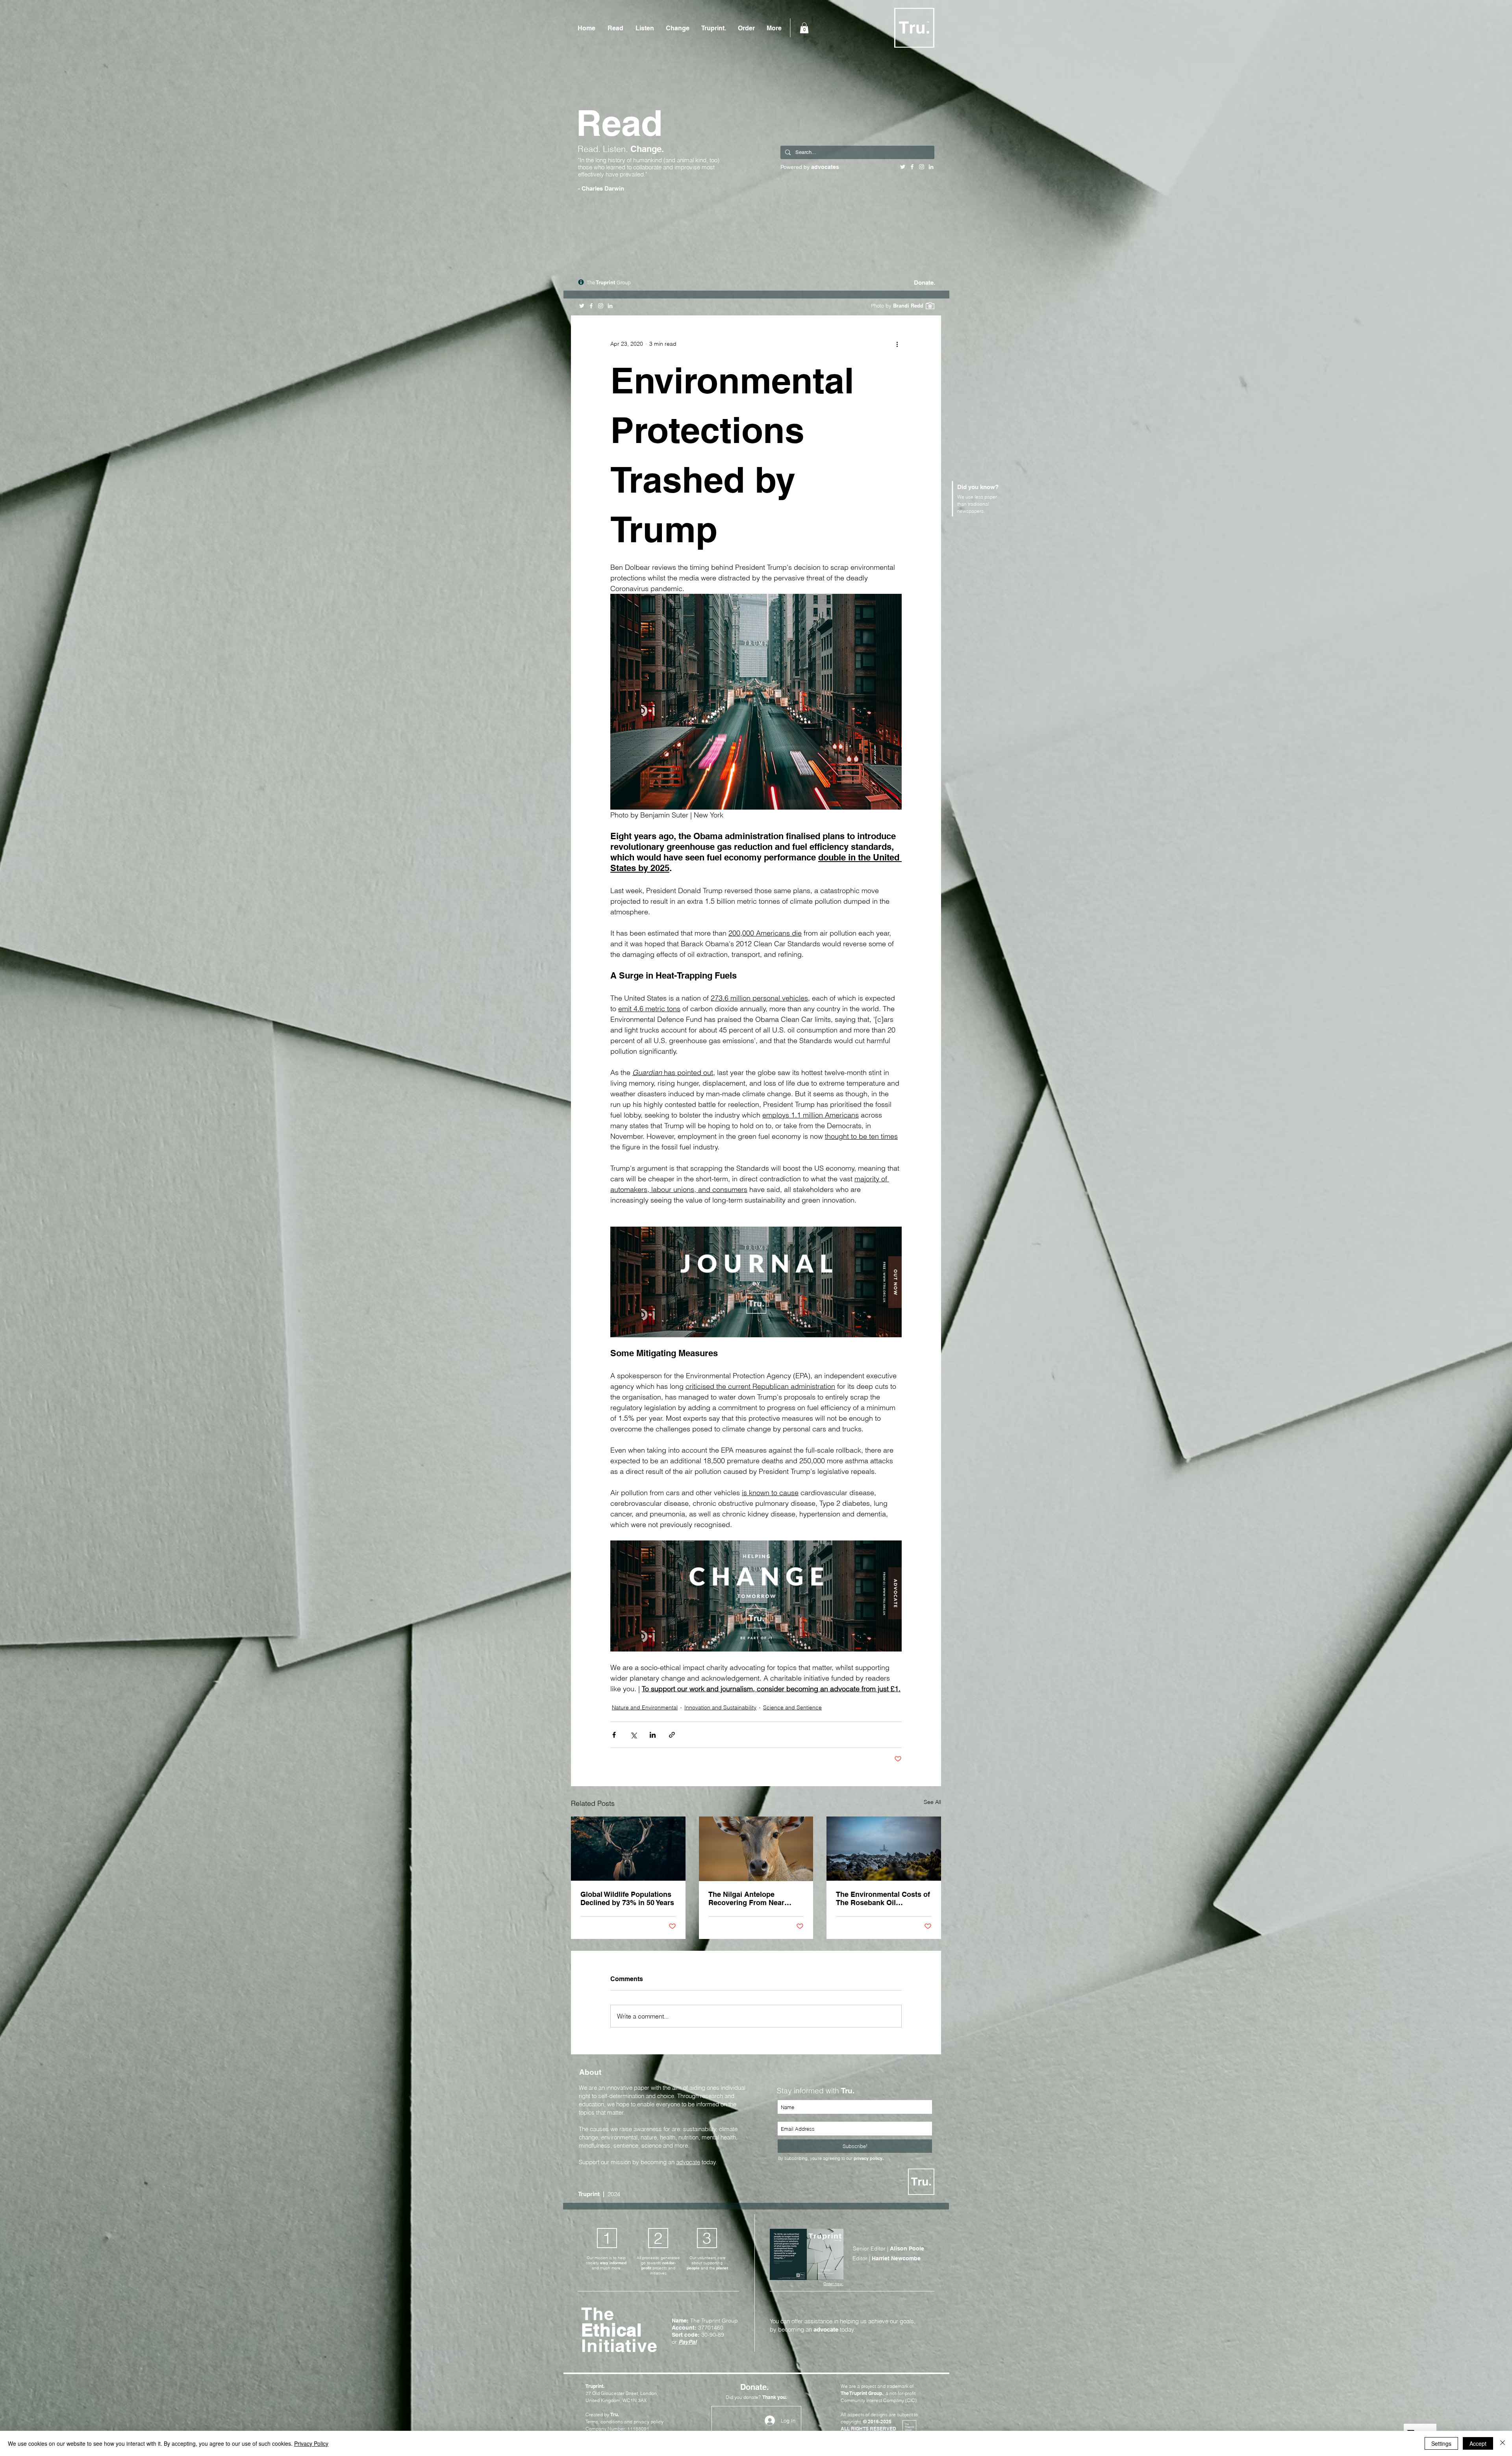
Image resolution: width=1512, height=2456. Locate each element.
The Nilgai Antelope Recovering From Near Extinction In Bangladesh (751, 1898)
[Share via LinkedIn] (653, 1735)
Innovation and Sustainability (720, 1707)
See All (932, 1802)
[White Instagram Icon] (601, 306)
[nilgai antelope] (756, 1849)
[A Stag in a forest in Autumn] (628, 1849)
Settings (1441, 2443)
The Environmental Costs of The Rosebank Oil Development (883, 1898)
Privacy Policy (311, 2443)
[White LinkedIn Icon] (610, 306)
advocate (688, 2162)
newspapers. (971, 511)
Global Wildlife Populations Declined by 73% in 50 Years (627, 1898)
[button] (804, 28)
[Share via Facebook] (614, 1735)
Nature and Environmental (645, 1707)
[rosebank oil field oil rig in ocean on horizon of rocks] (884, 1849)
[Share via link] (672, 1735)
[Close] (1503, 2443)
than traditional (973, 504)
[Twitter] (582, 306)
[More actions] (897, 344)
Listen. (617, 149)
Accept (1478, 2443)
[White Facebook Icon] (591, 306)
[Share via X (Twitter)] (633, 1735)
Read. (590, 149)
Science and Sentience (792, 1707)
